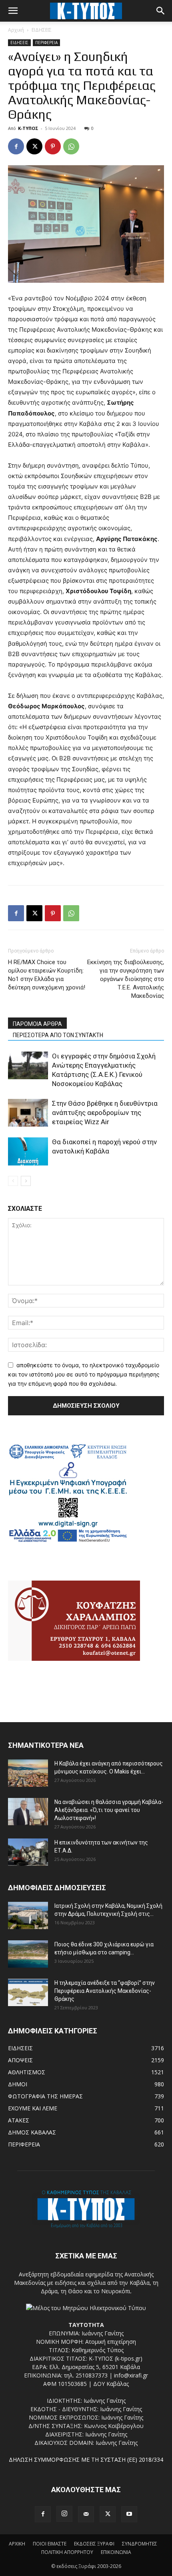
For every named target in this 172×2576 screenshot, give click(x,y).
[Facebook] (16, 146)
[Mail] (86, 2514)
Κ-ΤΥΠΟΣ (28, 128)
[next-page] (26, 1181)
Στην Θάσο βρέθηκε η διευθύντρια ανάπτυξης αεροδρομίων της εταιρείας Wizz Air (105, 1113)
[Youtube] (129, 2514)
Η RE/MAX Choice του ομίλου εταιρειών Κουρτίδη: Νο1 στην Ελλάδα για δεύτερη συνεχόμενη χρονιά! (47, 975)
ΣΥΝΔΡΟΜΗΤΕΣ (140, 2544)
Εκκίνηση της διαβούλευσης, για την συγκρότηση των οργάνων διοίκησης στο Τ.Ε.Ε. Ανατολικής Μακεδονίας (126, 979)
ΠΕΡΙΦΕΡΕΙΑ (46, 43)
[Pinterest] (53, 146)
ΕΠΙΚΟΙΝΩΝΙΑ (116, 2552)
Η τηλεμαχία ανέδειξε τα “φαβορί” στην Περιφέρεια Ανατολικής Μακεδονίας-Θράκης (105, 1991)
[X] (34, 146)
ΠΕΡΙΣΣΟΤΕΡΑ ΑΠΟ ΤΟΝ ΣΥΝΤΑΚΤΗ (58, 1035)
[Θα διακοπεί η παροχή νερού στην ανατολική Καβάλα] (28, 1151)
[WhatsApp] (71, 146)
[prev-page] (13, 1181)
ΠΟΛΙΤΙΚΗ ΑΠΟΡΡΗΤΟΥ (67, 2552)
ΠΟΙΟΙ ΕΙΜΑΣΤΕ (50, 2544)
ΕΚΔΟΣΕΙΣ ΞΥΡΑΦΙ (94, 2544)
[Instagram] (64, 2514)
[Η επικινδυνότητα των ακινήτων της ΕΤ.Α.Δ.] (28, 1852)
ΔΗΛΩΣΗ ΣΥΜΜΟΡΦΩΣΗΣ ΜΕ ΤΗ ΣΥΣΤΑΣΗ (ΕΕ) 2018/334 (86, 2459)
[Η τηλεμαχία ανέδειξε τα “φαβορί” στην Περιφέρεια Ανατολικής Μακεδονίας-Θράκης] (28, 1993)
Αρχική (16, 30)
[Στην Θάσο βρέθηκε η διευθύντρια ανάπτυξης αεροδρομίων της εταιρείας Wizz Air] (28, 1113)
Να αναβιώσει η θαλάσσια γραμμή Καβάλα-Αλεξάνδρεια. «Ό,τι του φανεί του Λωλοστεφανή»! (109, 1810)
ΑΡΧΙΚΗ (17, 2544)
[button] (13, 11)
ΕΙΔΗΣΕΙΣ (42, 30)
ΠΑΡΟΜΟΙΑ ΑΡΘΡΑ (37, 1024)
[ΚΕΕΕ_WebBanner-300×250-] (68, 1541)
